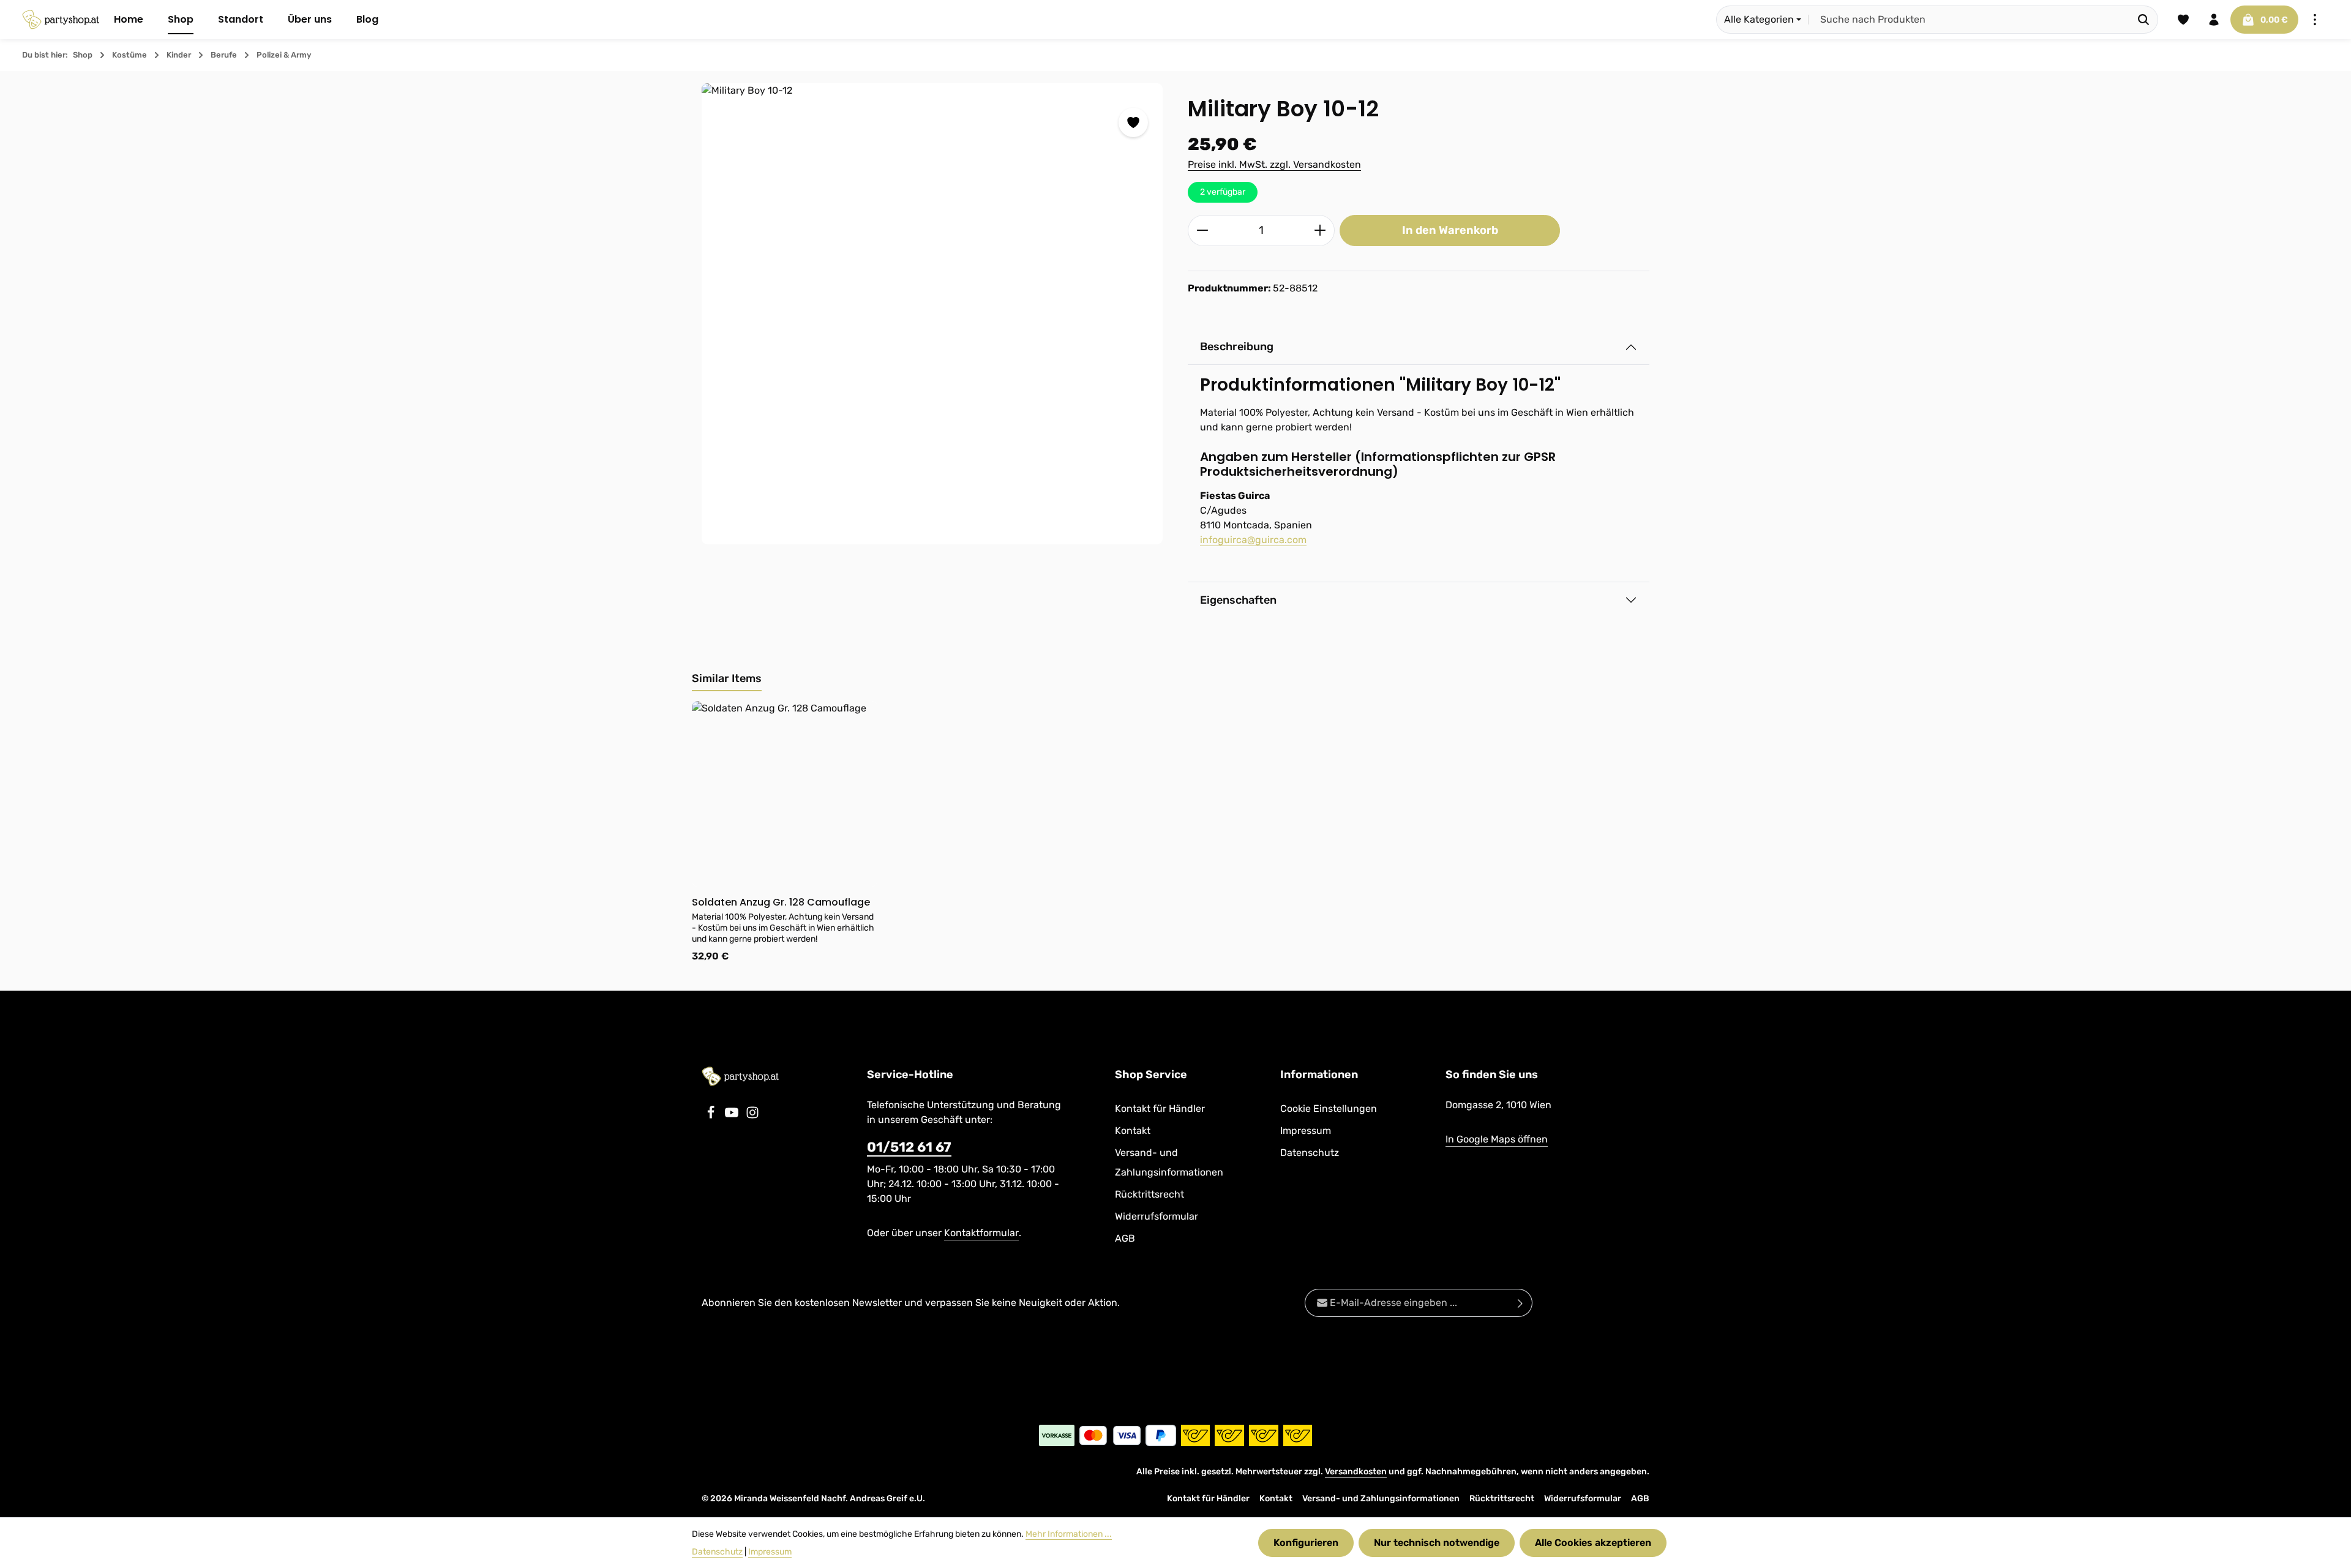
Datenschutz (1310, 1153)
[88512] (932, 314)
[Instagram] (752, 1116)
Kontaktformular (981, 1233)
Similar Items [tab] (727, 678)
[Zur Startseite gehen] (61, 20)
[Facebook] (712, 1116)
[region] (932, 314)
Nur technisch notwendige (1437, 1543)
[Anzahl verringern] (1202, 231)
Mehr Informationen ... (1069, 1534)
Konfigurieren (1306, 1543)
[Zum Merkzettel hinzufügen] (1133, 122)
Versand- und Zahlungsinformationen (1169, 1162)
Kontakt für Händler (1160, 1108)
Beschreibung (1237, 347)
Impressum (1306, 1131)
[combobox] (1969, 20)
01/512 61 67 (909, 1147)
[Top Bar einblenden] (2315, 20)
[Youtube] (733, 1116)
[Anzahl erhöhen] (1320, 231)
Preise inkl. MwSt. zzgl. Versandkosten (1274, 164)
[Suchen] (2144, 20)
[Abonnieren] (1520, 1303)
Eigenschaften (1238, 600)
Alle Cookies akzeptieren (1593, 1543)
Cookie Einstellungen (1329, 1108)
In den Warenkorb (1450, 230)
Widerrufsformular (1157, 1216)
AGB (1125, 1238)
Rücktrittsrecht (1149, 1194)
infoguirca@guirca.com (1253, 540)
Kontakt (1133, 1131)
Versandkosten (1356, 1472)
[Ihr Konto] (2214, 20)
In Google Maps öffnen (1497, 1139)
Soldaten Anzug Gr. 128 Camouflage (781, 902)
